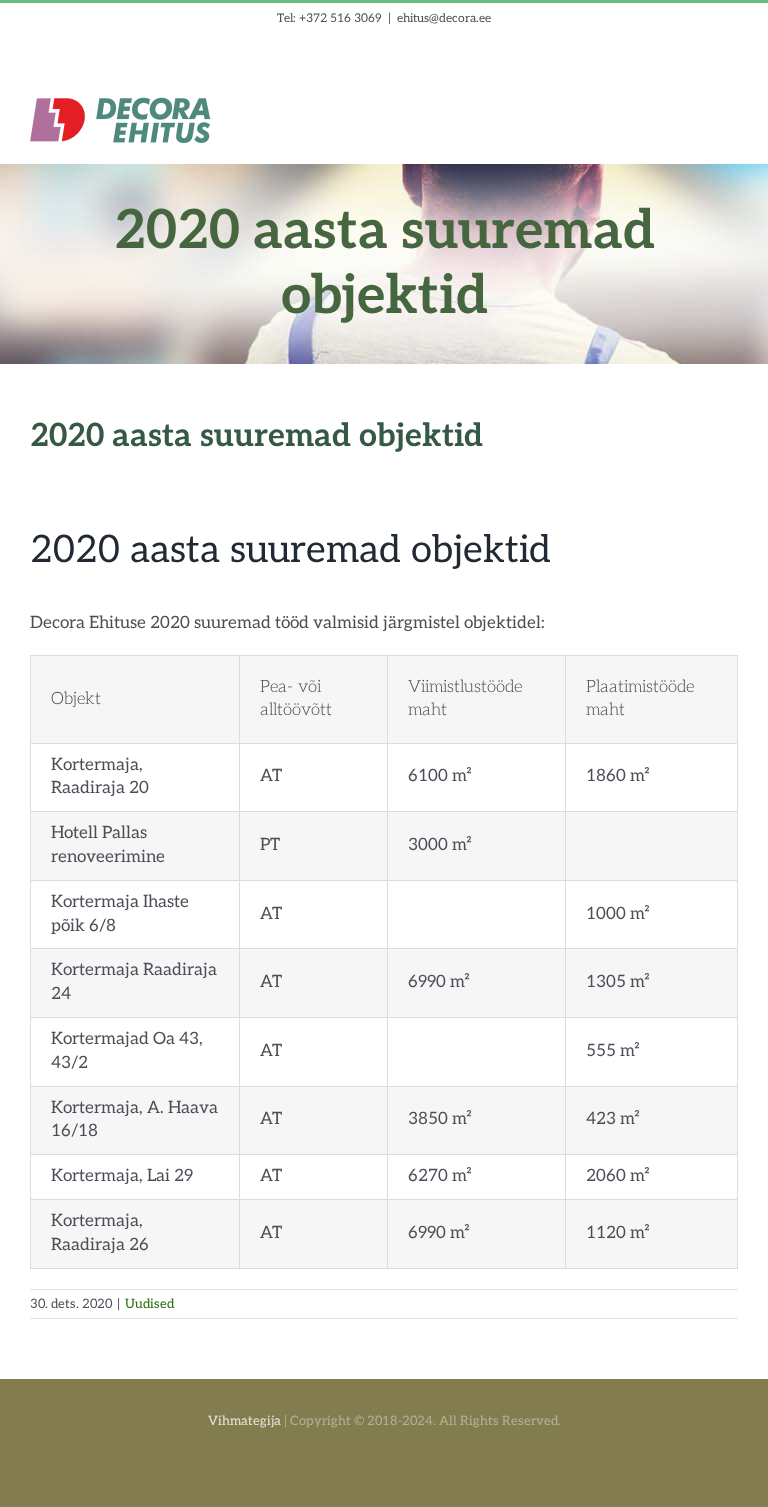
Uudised (149, 1304)
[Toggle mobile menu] (730, 108)
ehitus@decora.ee (444, 18)
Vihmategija (244, 1421)
